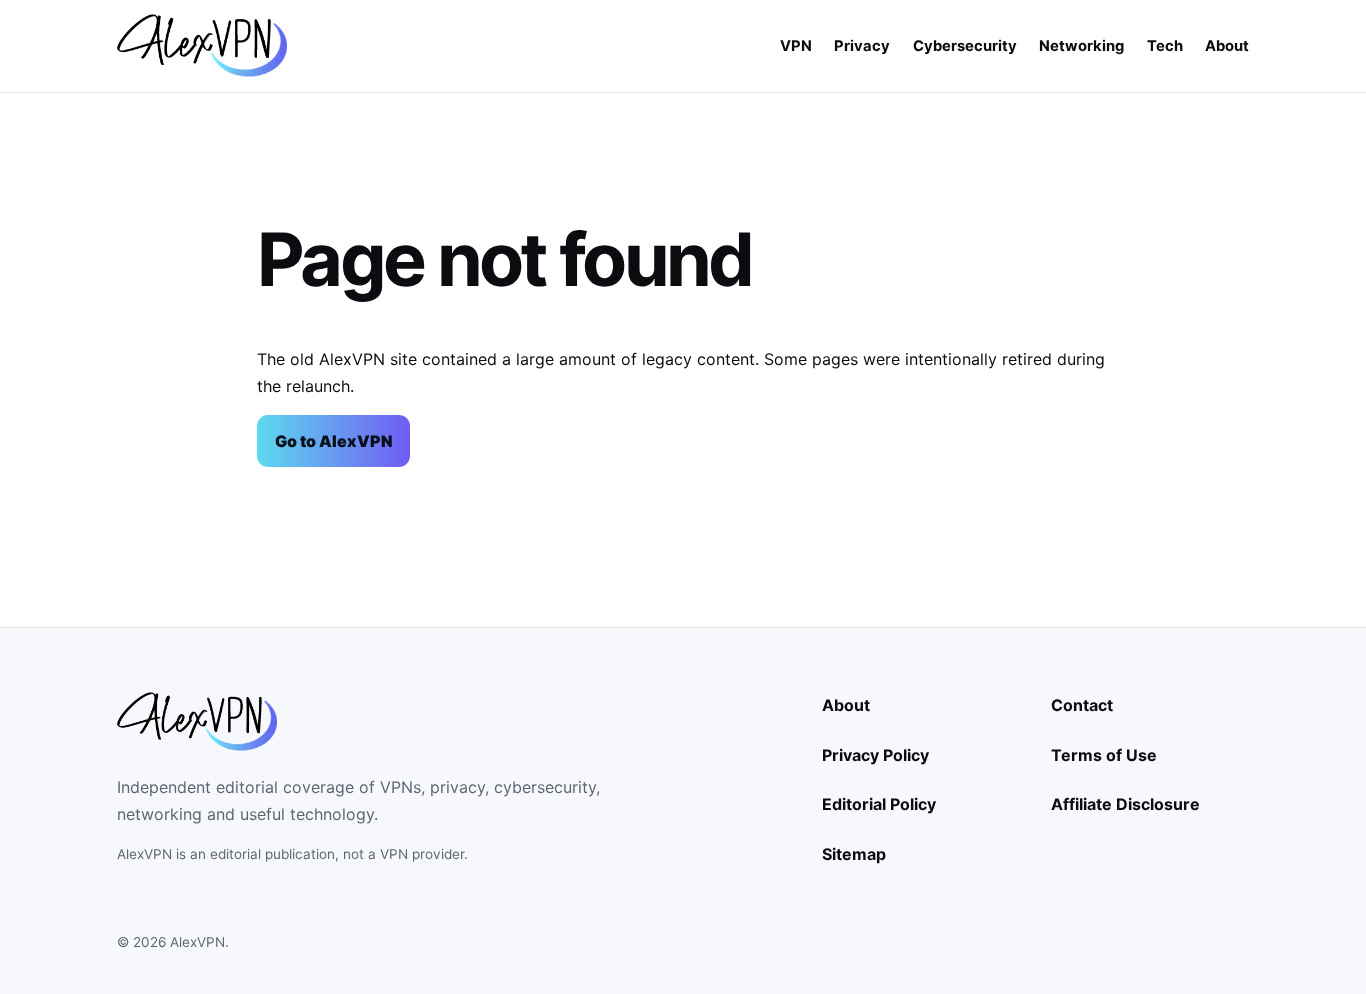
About (1227, 46)
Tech (1165, 46)
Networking (1081, 46)
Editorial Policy (879, 804)
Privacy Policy (875, 755)
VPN (796, 46)
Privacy (862, 46)
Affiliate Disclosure (1125, 804)
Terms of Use (1104, 755)
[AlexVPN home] (202, 45)
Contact (1082, 705)
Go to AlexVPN (334, 441)
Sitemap (854, 854)
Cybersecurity (965, 46)
